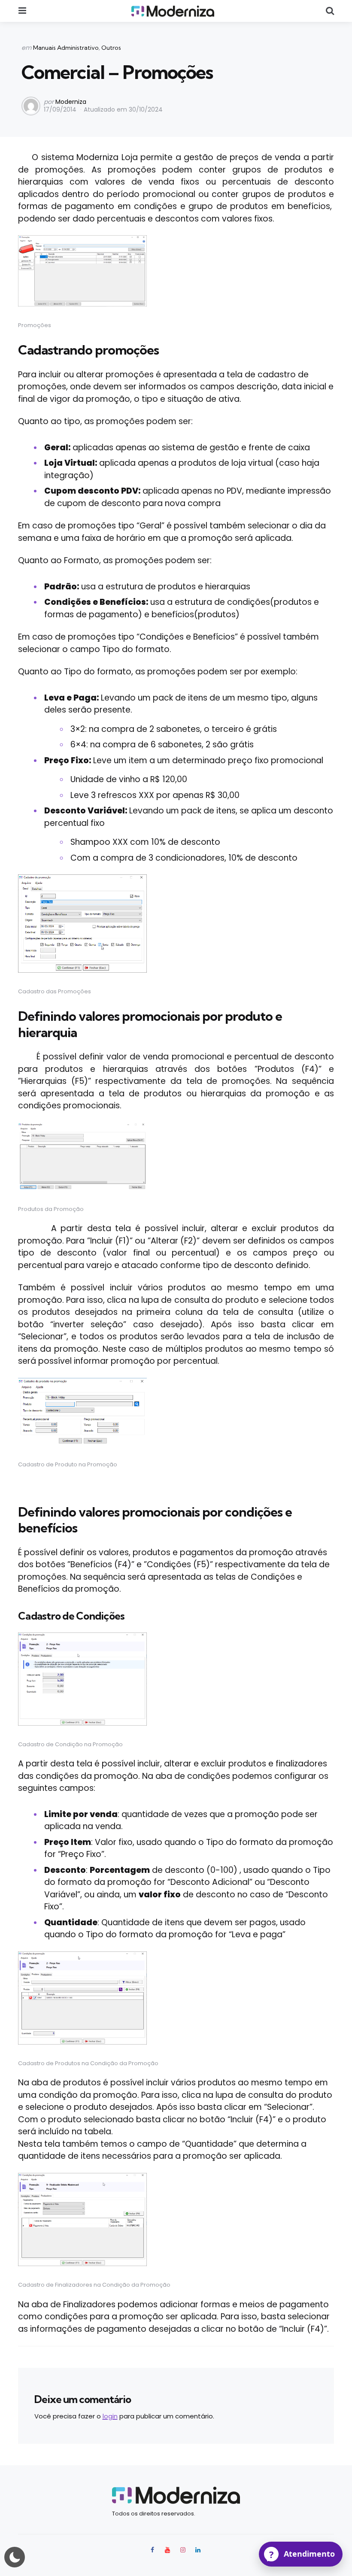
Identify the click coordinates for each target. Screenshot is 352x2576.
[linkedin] (198, 2550)
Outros (111, 48)
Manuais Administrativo (66, 48)
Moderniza (71, 102)
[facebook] (153, 2550)
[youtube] (167, 2550)
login (110, 2416)
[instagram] (183, 2550)
